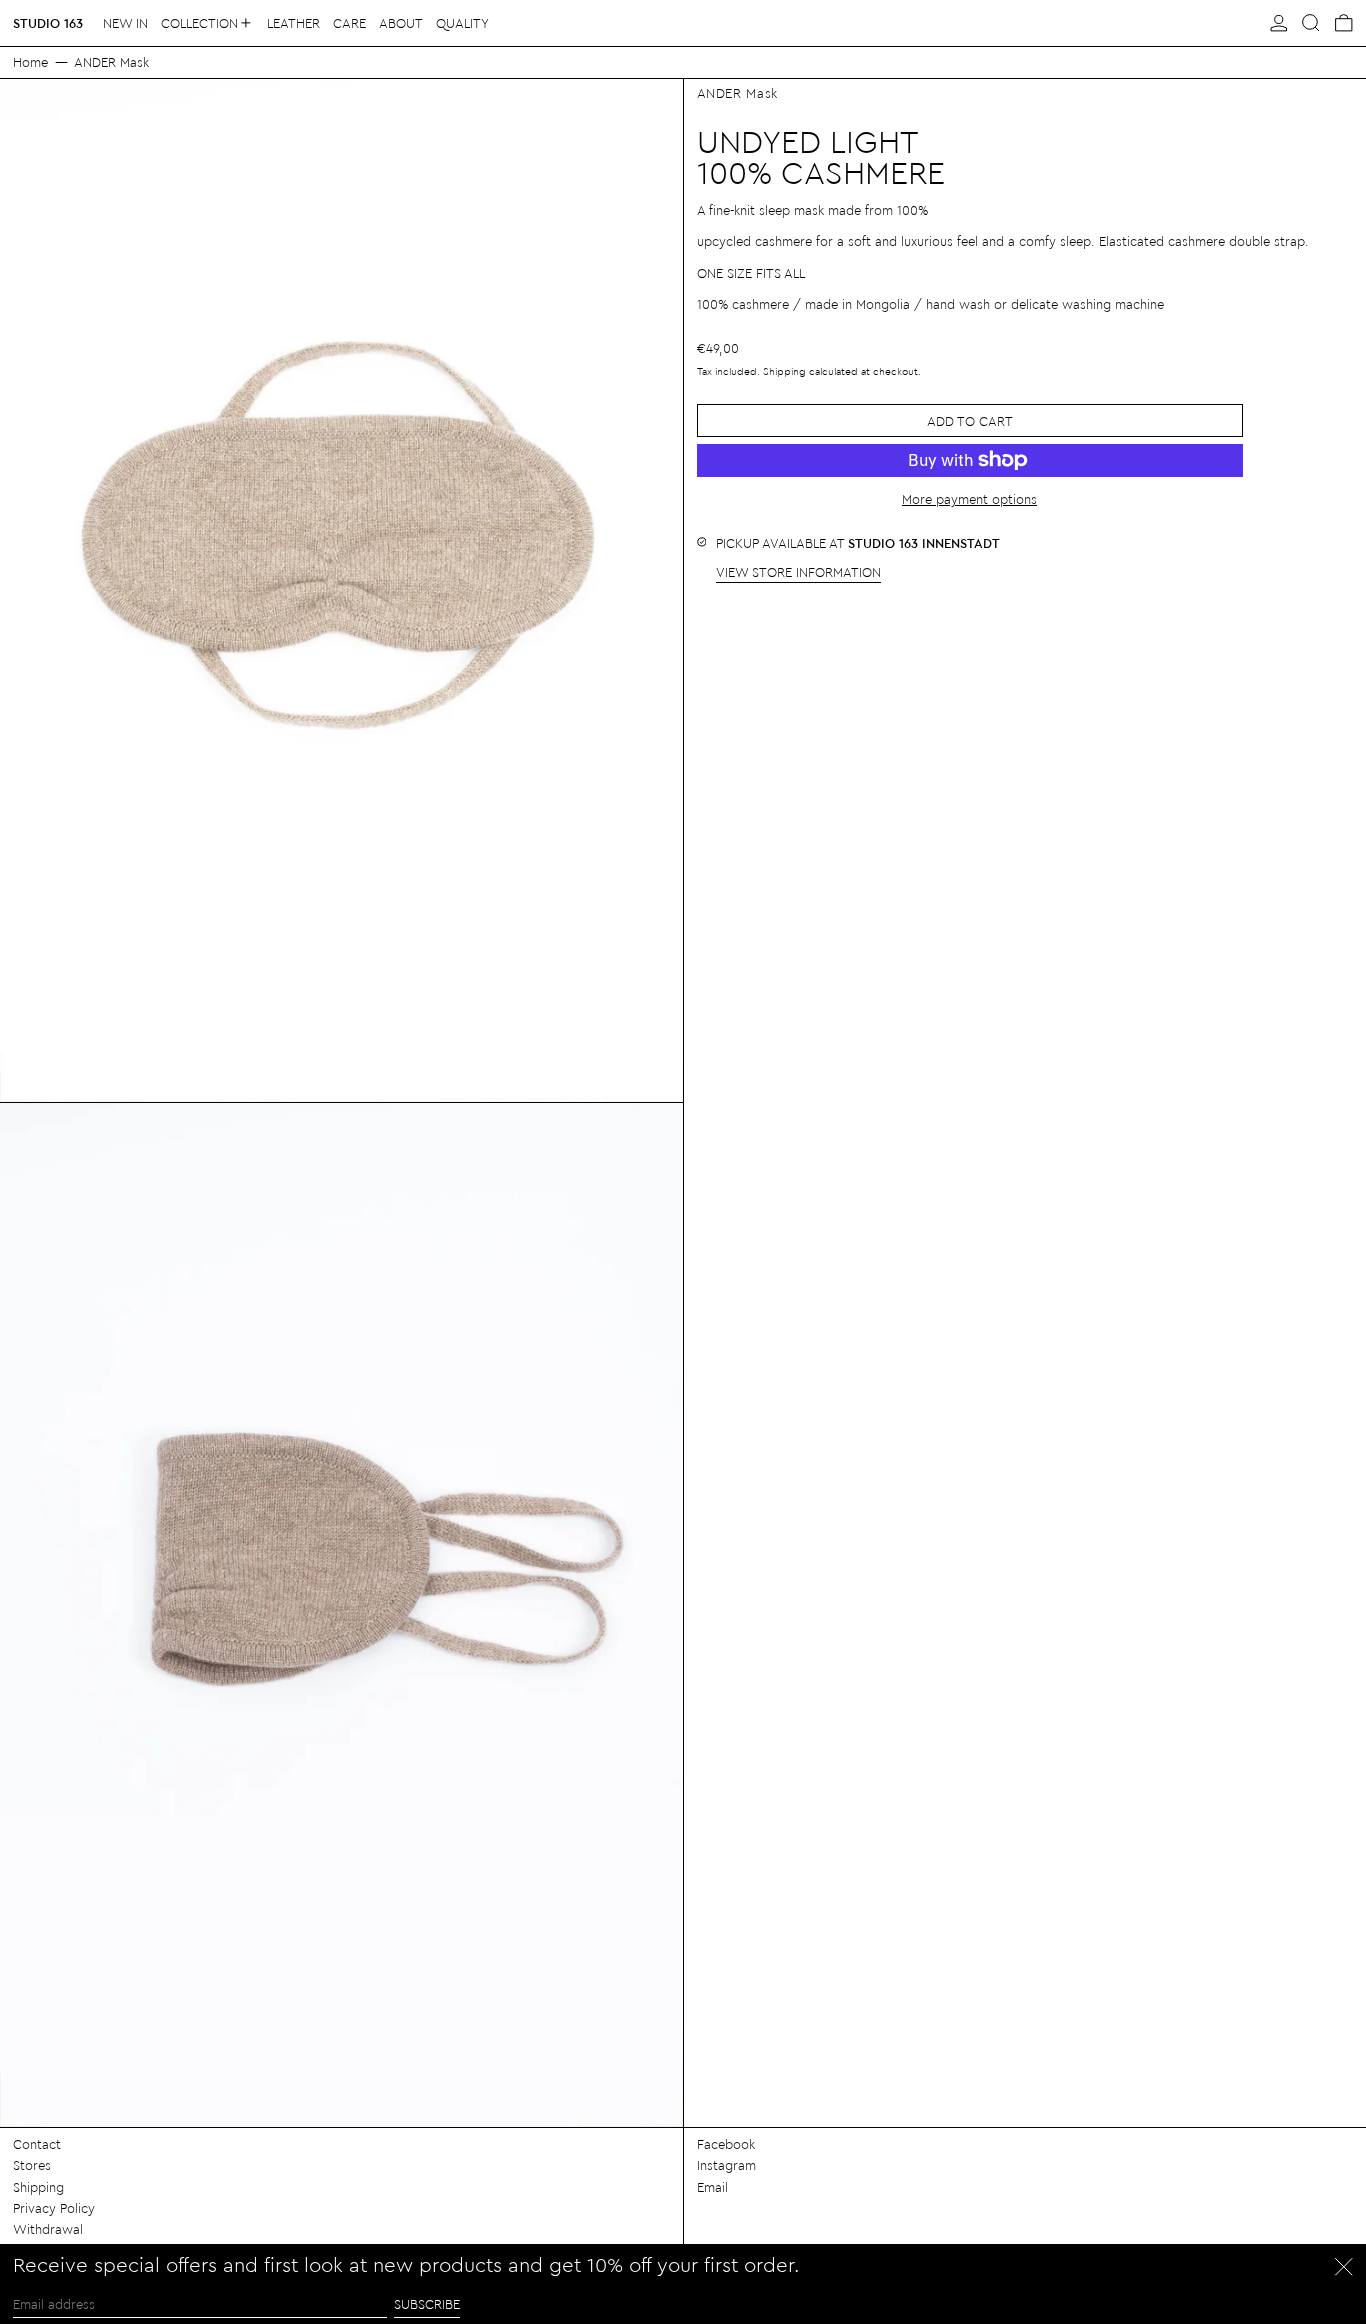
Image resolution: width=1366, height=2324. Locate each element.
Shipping (784, 370)
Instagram (726, 2164)
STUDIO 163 (48, 22)
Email (712, 2186)
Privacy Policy (54, 2207)
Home (30, 61)
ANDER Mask (111, 61)
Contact (37, 2143)
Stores (32, 2164)
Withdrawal (48, 2228)
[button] (1311, 23)
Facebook (726, 2143)
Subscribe (427, 2303)
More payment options (969, 498)
